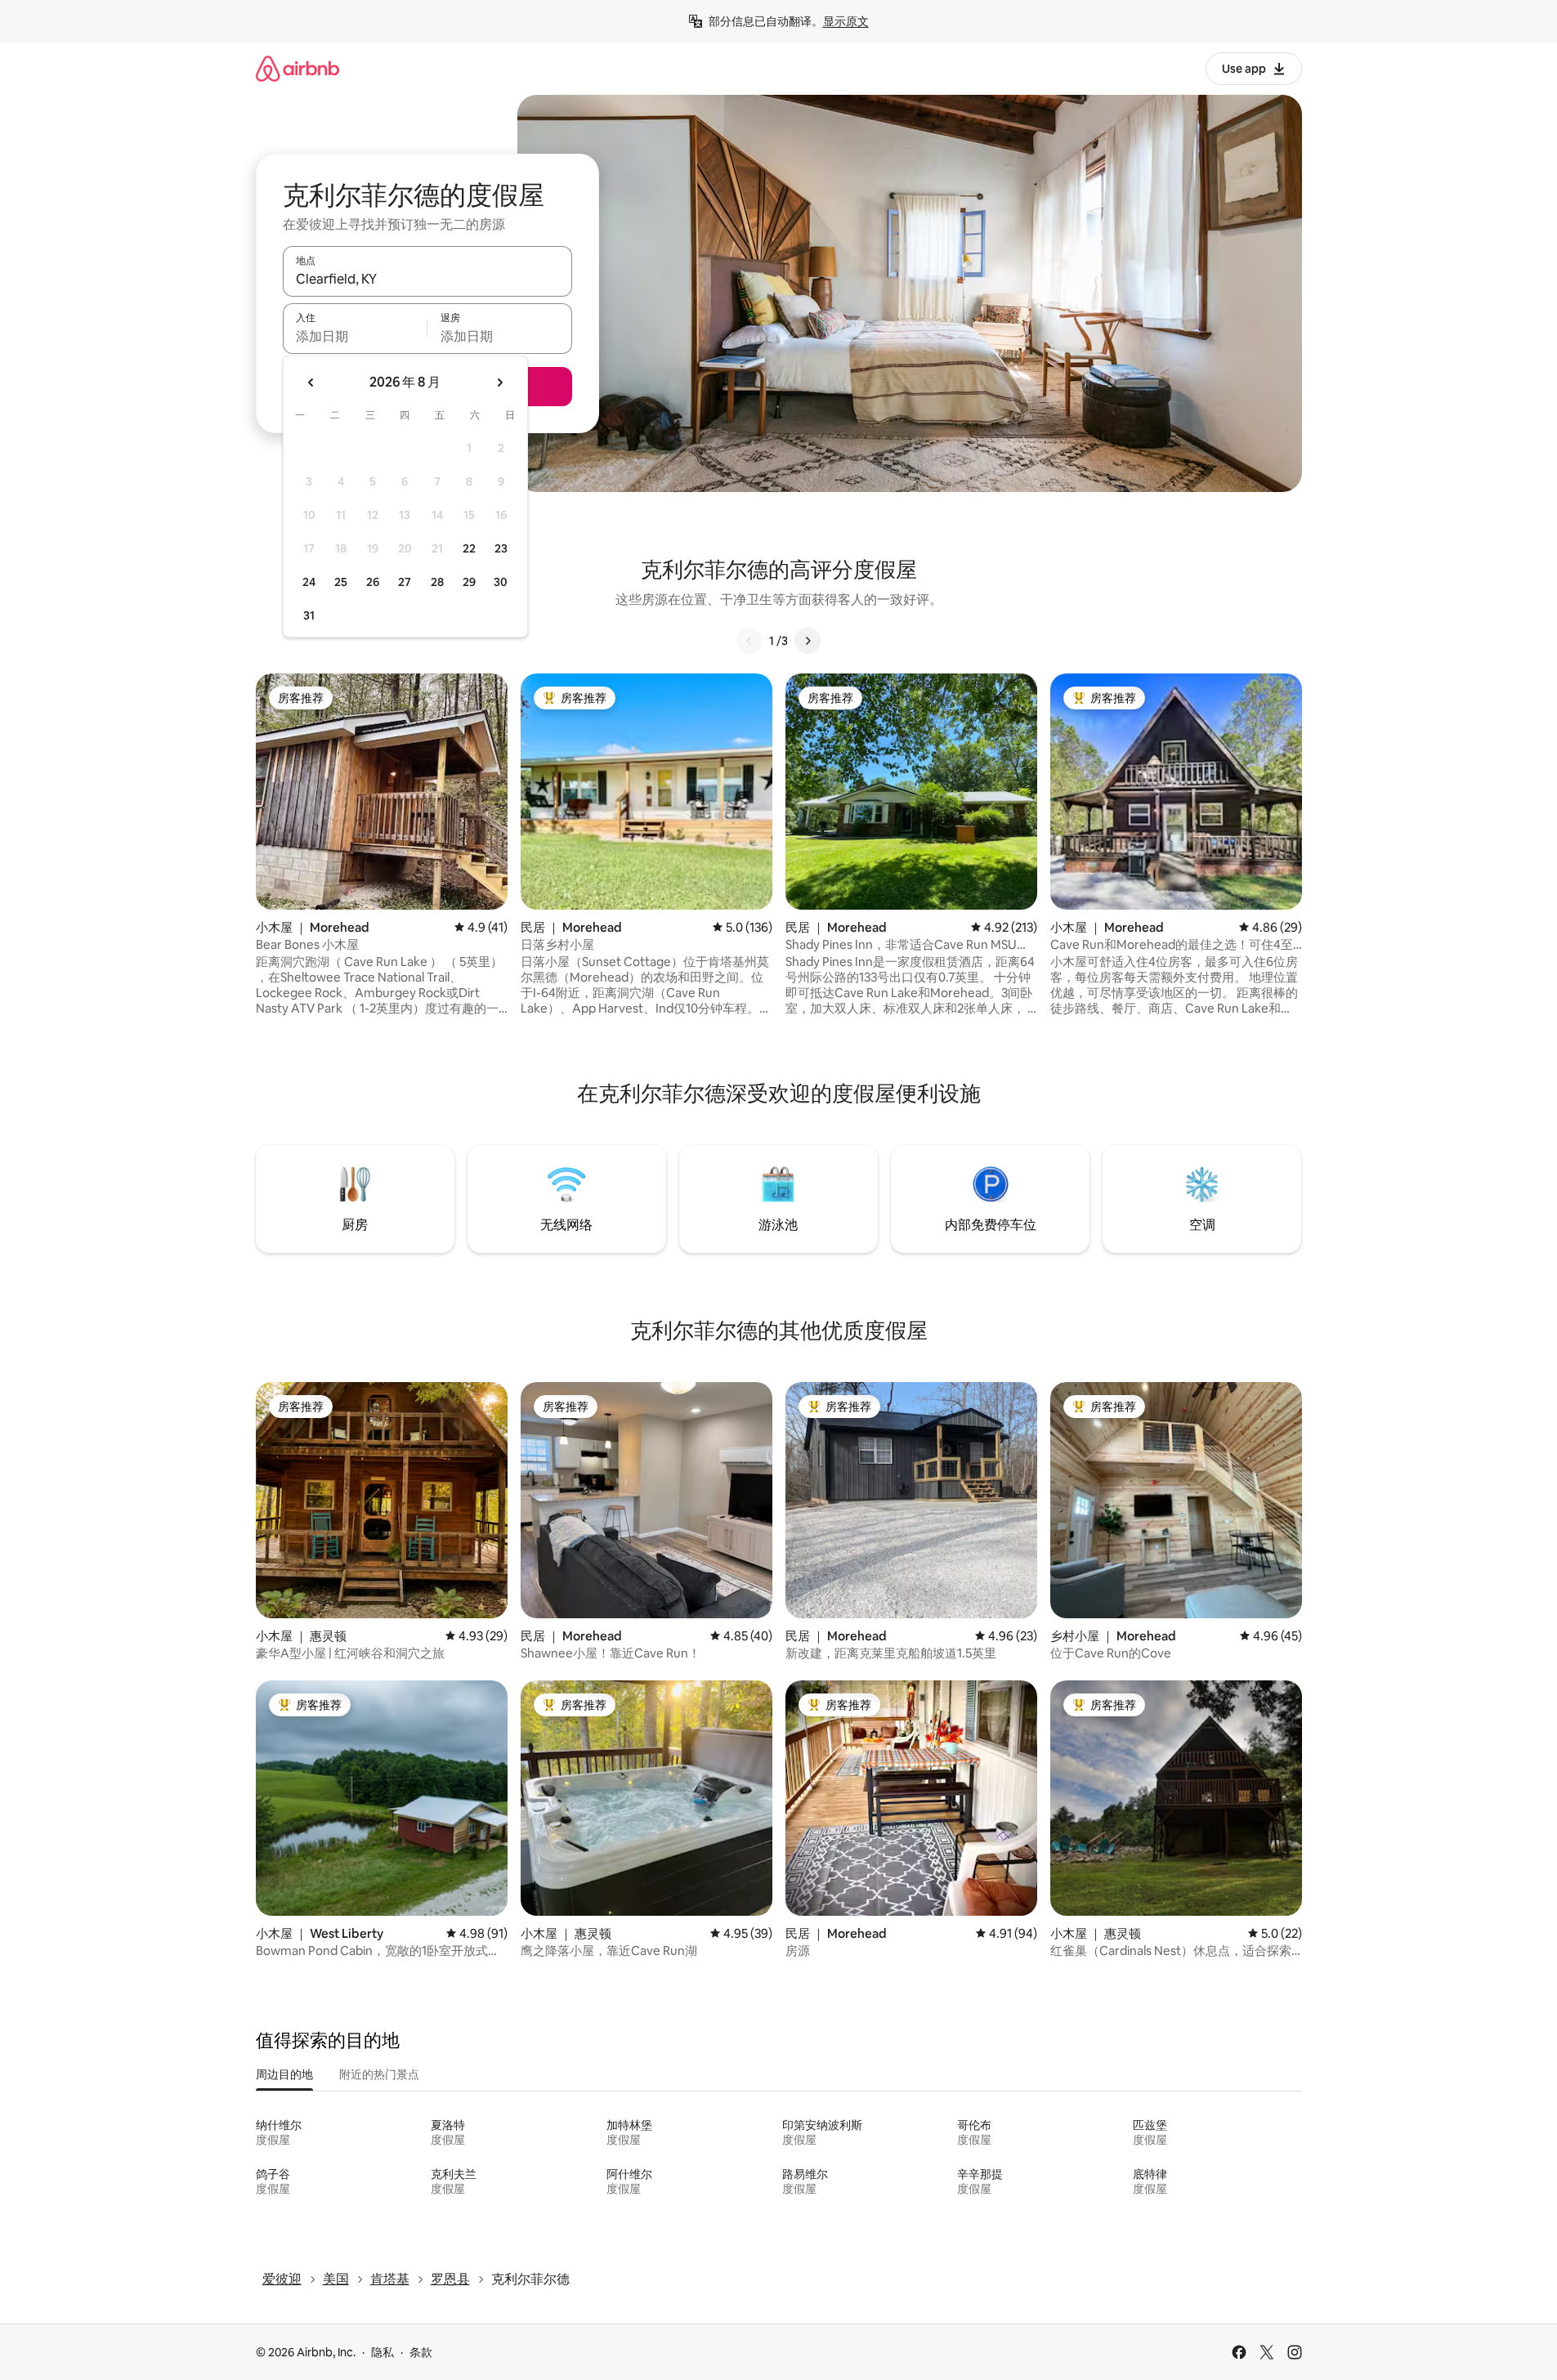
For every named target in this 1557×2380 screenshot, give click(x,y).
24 (309, 582)
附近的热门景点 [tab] (379, 2074)
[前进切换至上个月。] (311, 382)
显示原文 (846, 21)
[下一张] (808, 641)
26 (373, 582)
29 (469, 582)
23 (501, 548)
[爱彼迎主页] (298, 68)
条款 (421, 2352)
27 (405, 582)
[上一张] (749, 641)
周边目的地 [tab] (284, 2074)
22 (469, 548)
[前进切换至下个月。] (499, 382)
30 (501, 582)
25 (341, 582)
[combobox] (427, 279)
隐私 (383, 2352)
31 (309, 615)
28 (437, 582)
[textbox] (355, 336)
